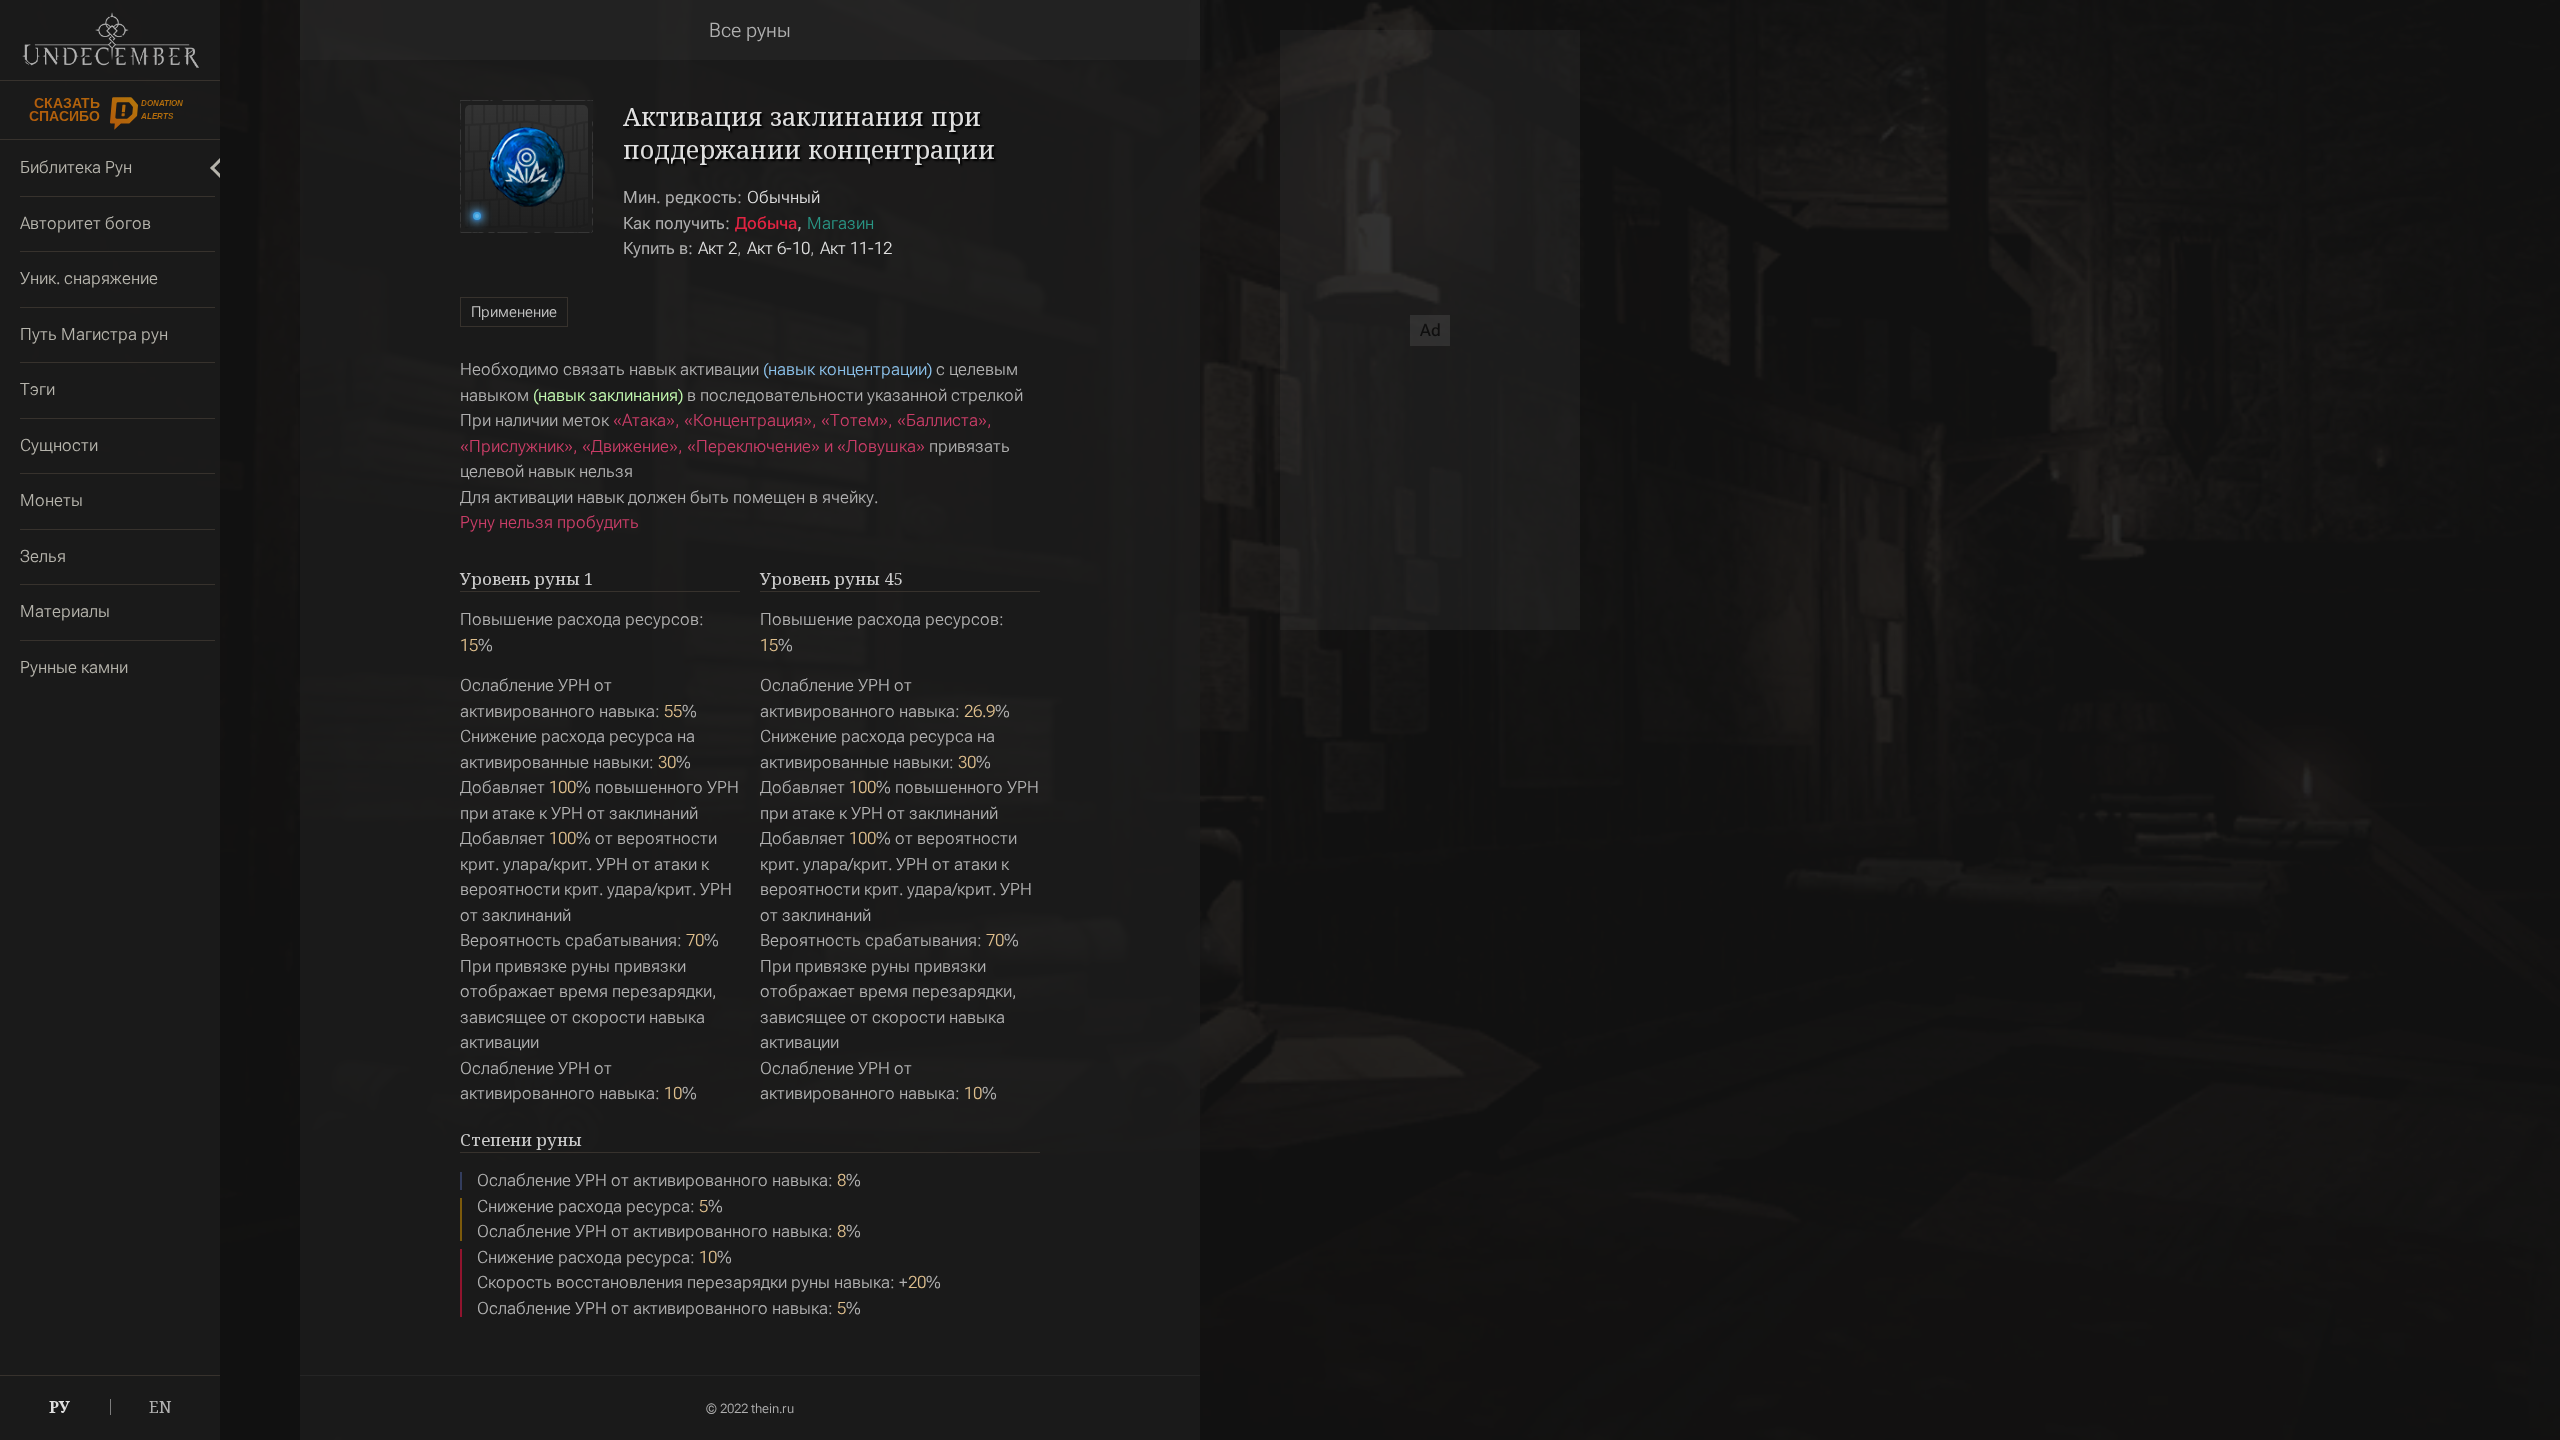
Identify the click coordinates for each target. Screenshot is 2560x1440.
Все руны (750, 30)
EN (160, 1407)
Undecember (110, 40)
